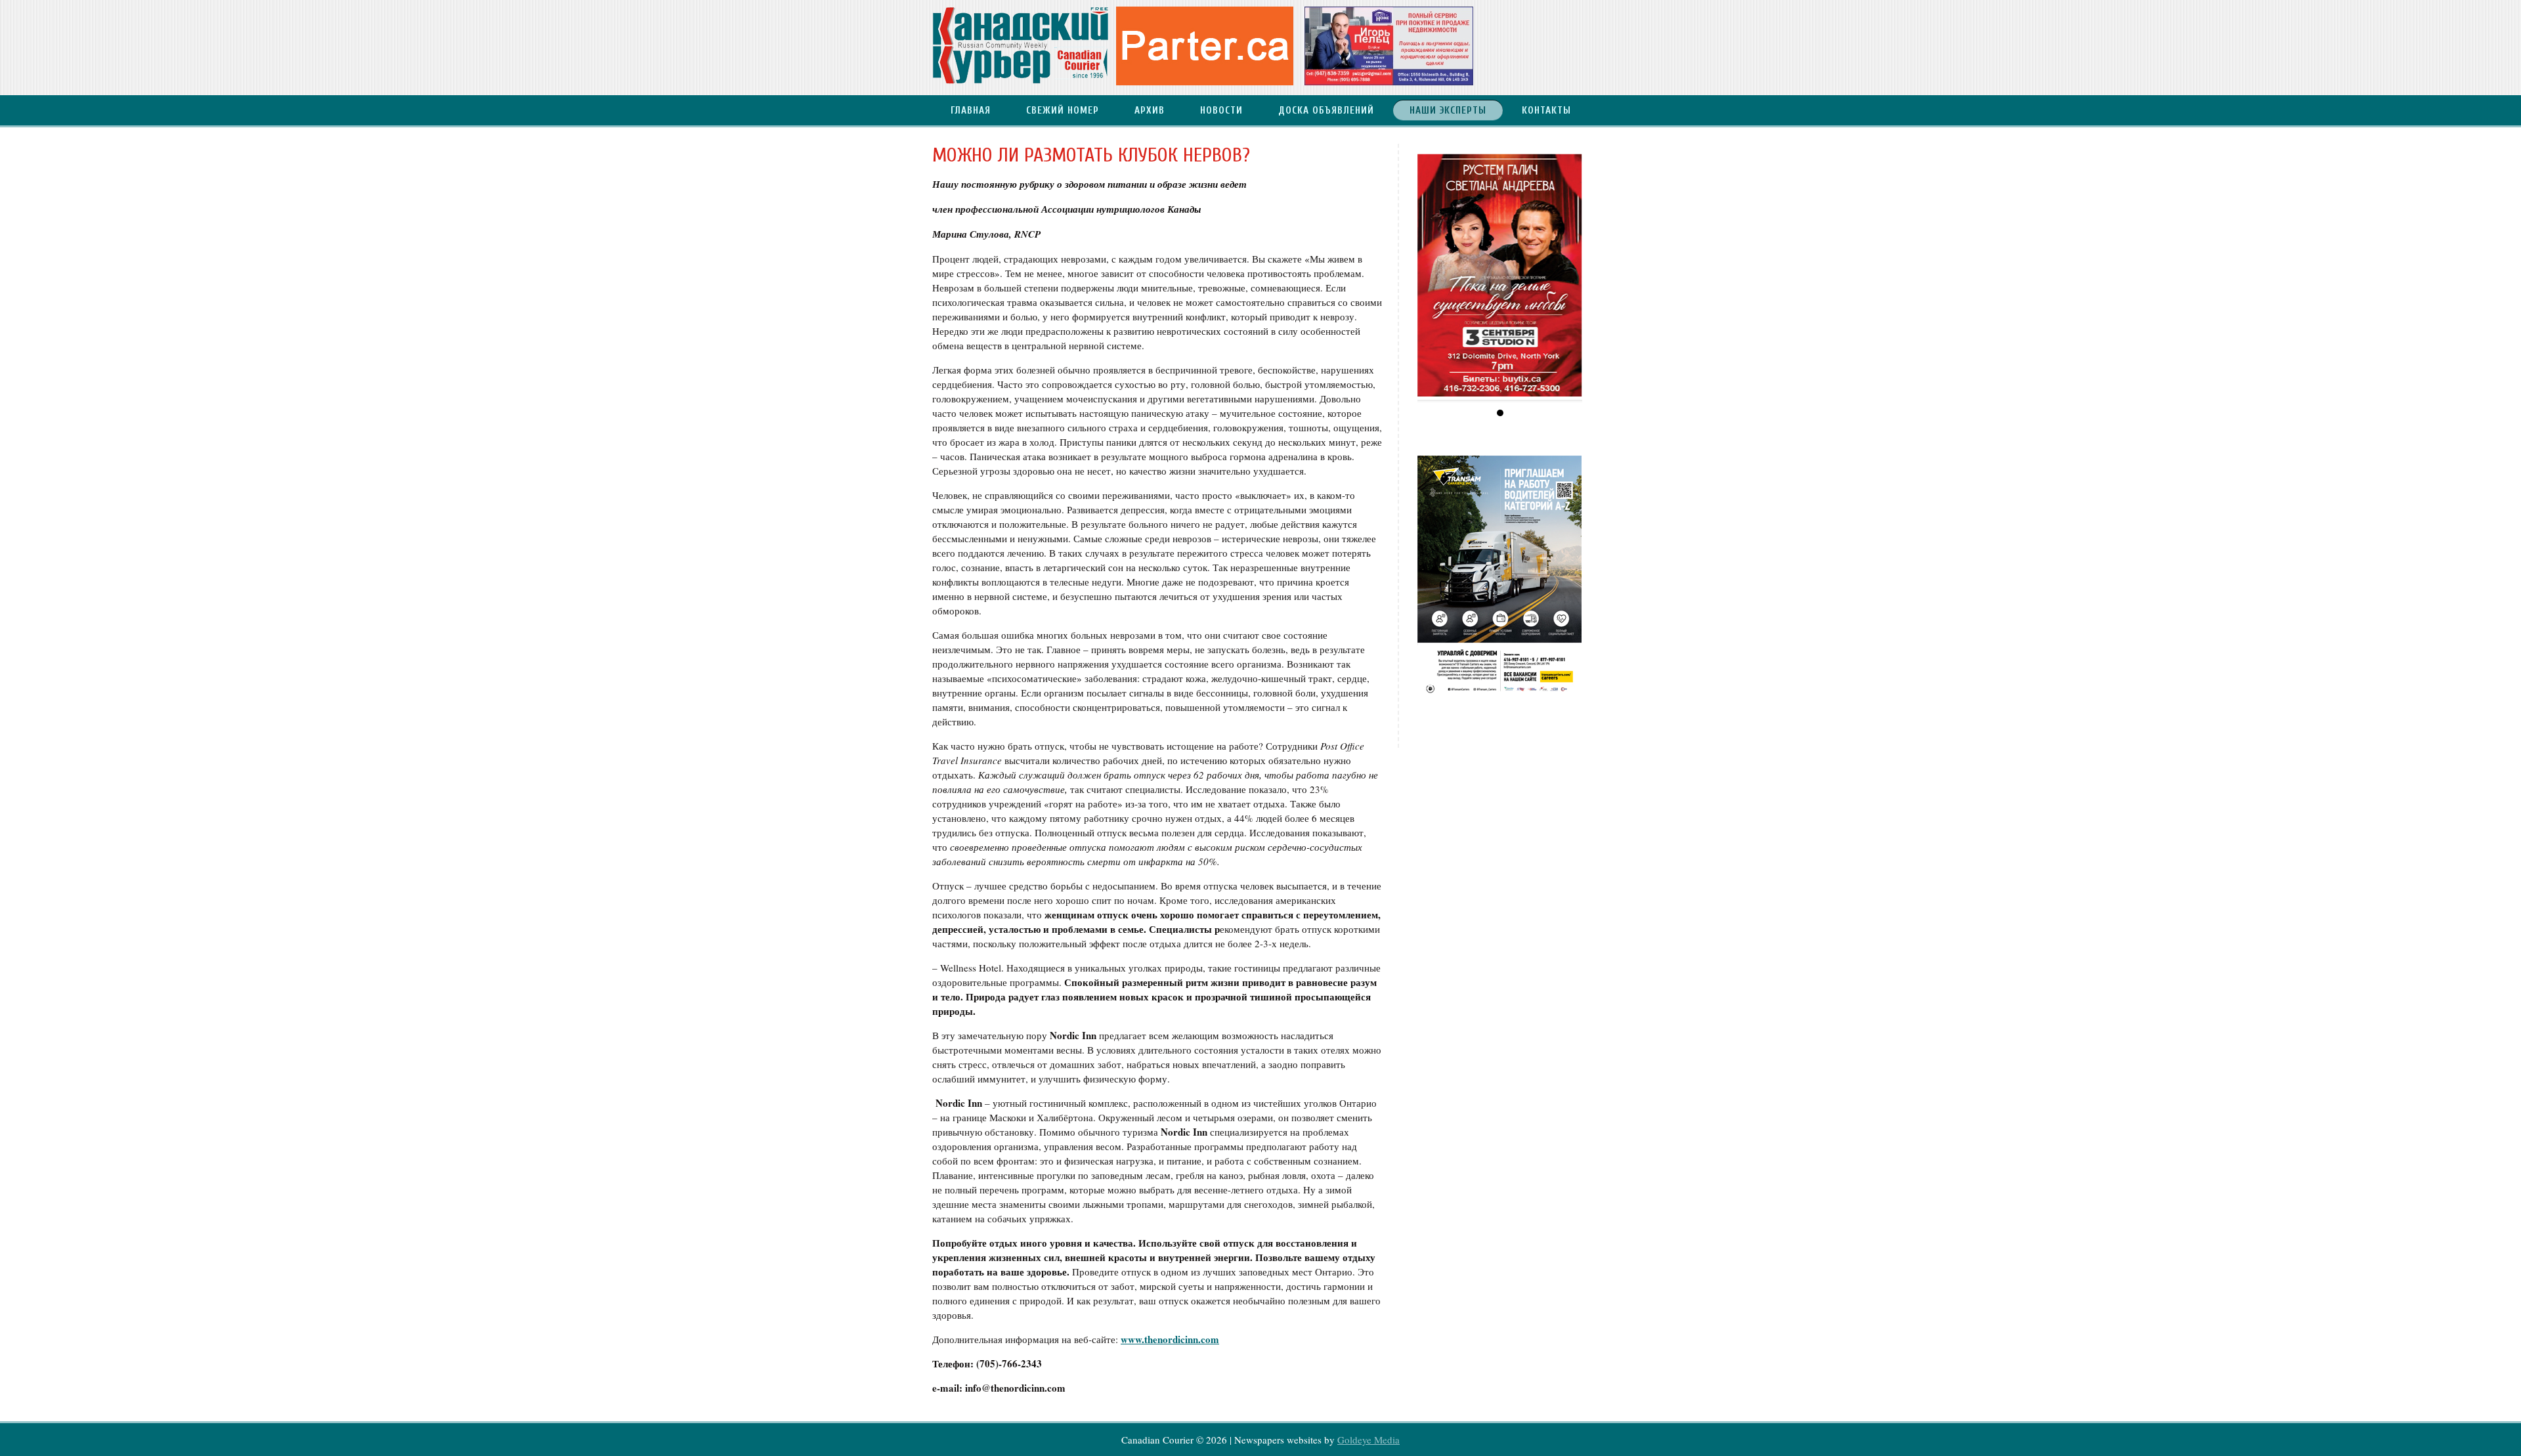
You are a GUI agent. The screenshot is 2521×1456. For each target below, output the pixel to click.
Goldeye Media (1368, 1440)
